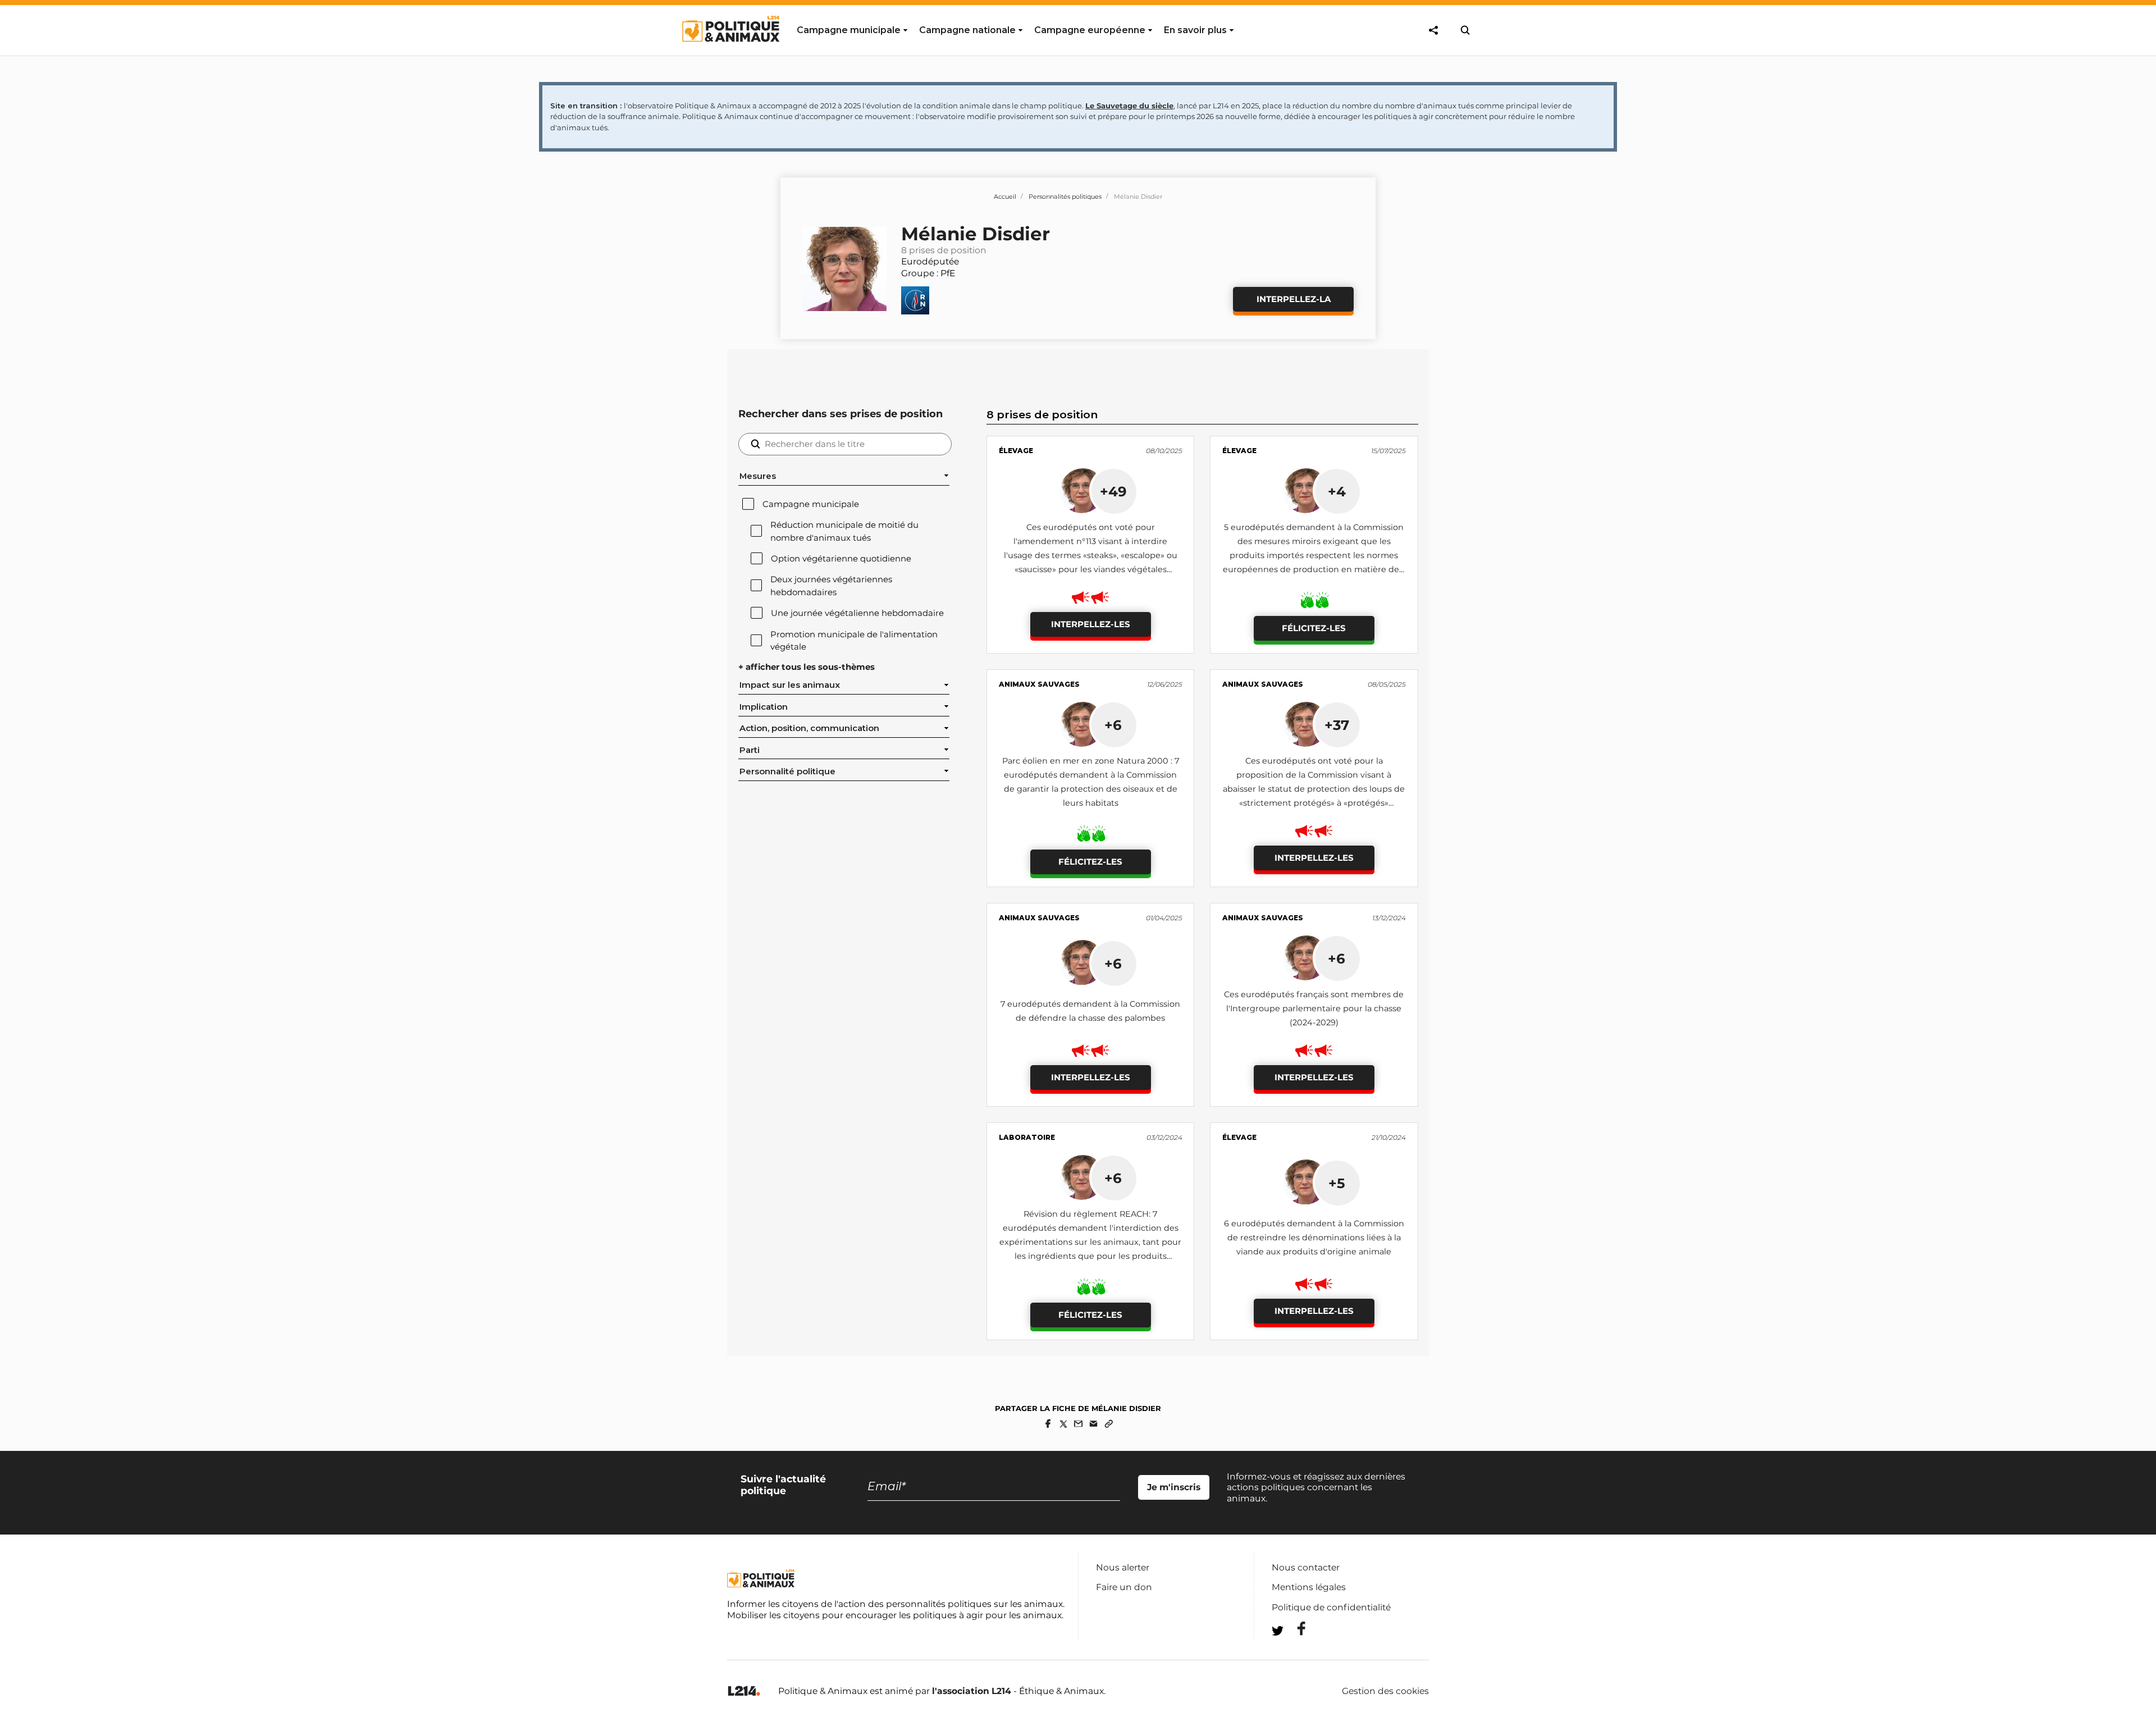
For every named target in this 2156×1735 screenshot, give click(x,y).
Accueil (1005, 197)
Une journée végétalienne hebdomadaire (857, 613)
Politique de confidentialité (1331, 1607)
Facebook (1294, 1629)
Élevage (1016, 451)
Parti (750, 750)
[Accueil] (730, 52)
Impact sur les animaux (790, 685)
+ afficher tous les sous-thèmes (807, 667)
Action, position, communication (809, 728)
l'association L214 (972, 1691)
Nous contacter (1306, 1567)
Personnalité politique (787, 771)
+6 (1113, 725)
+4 (1337, 491)
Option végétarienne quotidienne (841, 559)
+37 (1337, 725)
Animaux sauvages (1039, 684)
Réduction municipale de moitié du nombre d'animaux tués (844, 531)
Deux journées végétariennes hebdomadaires (831, 586)
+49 (1113, 491)
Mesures (758, 476)
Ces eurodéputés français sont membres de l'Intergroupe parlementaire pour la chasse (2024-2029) (1314, 1008)
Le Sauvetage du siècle (1129, 106)
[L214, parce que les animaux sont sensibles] (744, 1691)
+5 (1337, 1183)
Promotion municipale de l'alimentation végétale (854, 641)
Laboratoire (1027, 1137)
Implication (764, 707)
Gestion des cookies (1385, 1691)
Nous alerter (1123, 1567)
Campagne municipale (811, 504)
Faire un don (1124, 1587)
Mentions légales (1309, 1587)
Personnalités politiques (1065, 197)
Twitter (1294, 1651)
